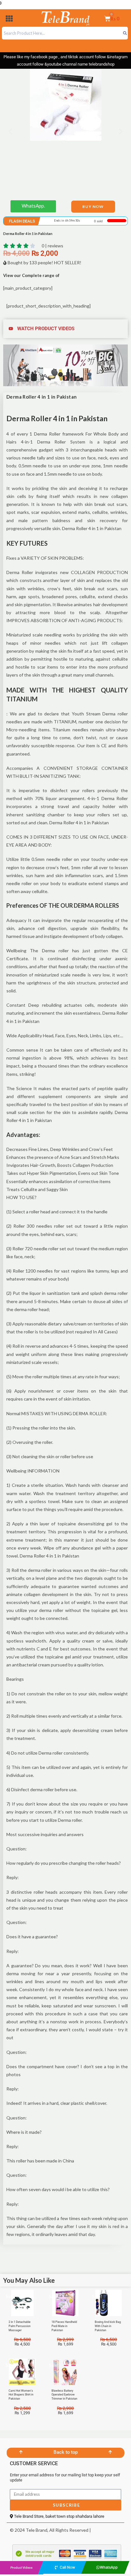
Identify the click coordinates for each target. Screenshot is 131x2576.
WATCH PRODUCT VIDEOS (46, 329)
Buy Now (93, 206)
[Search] (125, 33)
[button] (9, 20)
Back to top (65, 2452)
